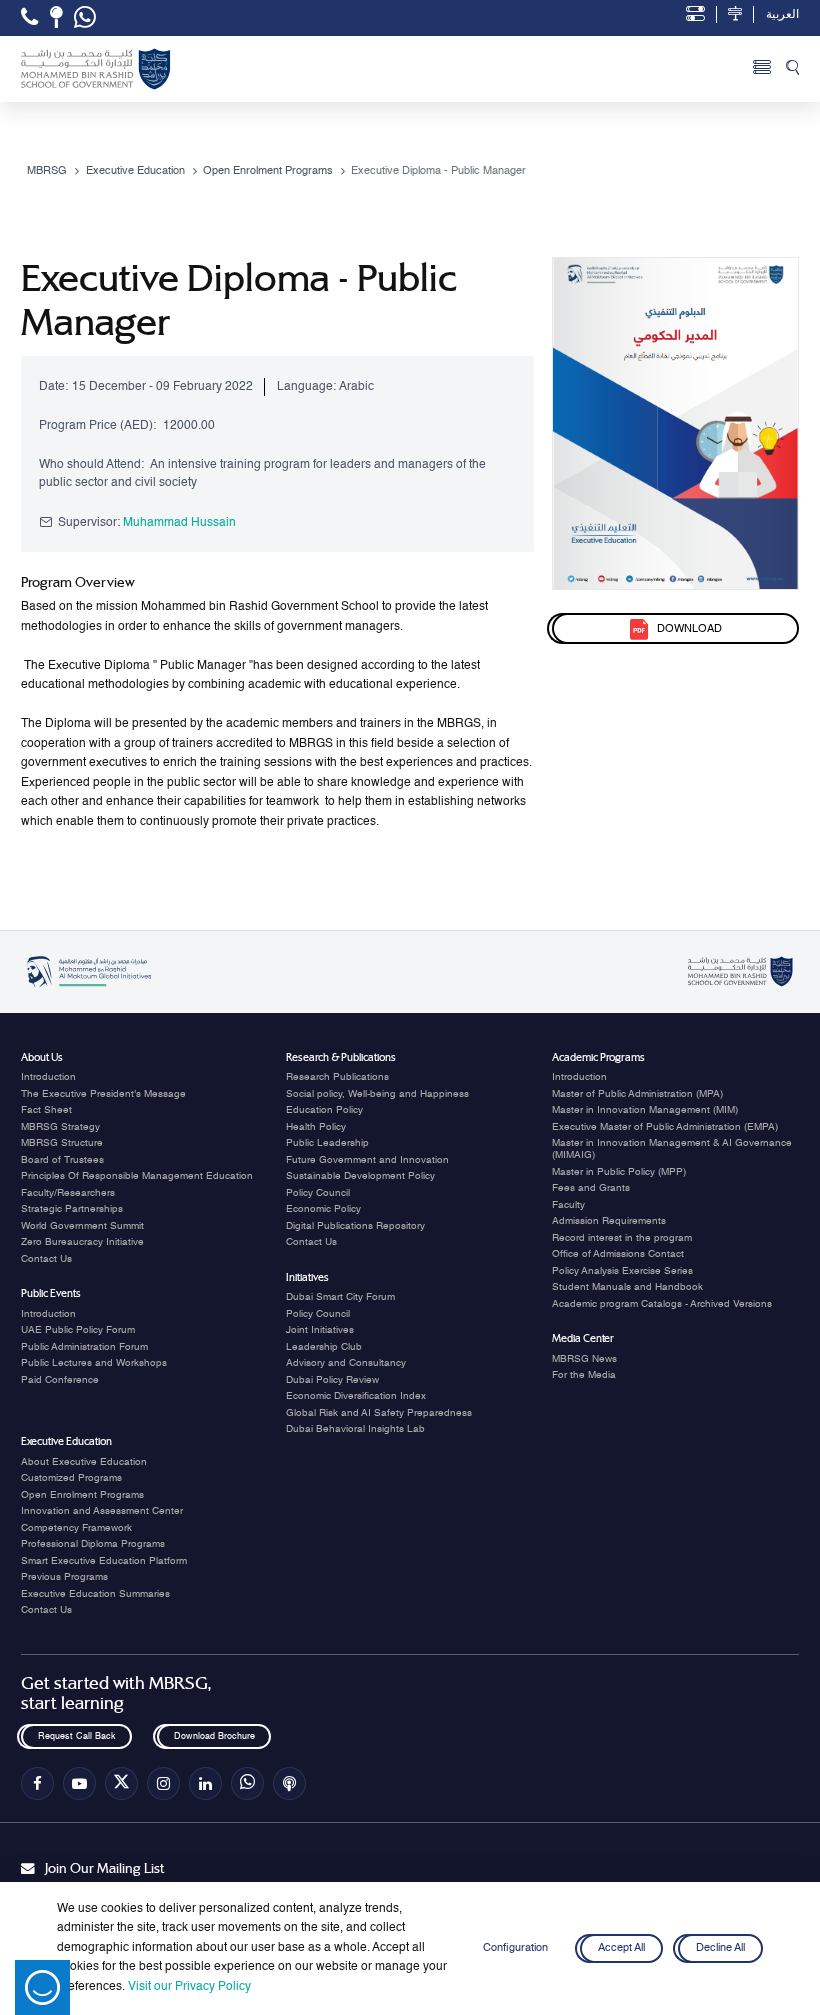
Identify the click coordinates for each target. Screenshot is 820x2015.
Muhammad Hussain (179, 523)
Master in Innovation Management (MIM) (645, 1110)
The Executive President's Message (103, 1094)
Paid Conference (60, 1380)
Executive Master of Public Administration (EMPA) (665, 1127)
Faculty (568, 1205)
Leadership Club (324, 1347)
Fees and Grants (591, 1188)
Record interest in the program (622, 1238)
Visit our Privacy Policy (189, 1987)
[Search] (792, 69)
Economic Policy (323, 1209)
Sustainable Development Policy (360, 1176)
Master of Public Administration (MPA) (637, 1094)
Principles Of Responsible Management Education (137, 1176)
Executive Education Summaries (95, 1594)
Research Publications (337, 1077)
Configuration (515, 1948)
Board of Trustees (62, 1160)
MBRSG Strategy (60, 1127)
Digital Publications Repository (355, 1226)
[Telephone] (29, 17)
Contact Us (46, 1259)
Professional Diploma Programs (93, 1544)
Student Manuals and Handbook (627, 1287)
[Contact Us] (56, 17)
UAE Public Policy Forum (78, 1330)
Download (688, 629)
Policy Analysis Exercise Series (622, 1271)
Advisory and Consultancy (346, 1363)
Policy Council (318, 1193)
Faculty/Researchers (68, 1193)
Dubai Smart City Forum (340, 1297)
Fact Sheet (46, 1110)
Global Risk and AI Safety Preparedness (379, 1413)
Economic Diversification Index (356, 1396)
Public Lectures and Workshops (94, 1363)
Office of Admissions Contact (618, 1254)
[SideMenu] (762, 69)
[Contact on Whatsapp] (85, 18)
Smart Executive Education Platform (104, 1561)
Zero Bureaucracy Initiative (82, 1242)
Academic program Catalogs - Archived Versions (662, 1304)
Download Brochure (213, 1736)
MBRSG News (584, 1359)
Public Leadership (327, 1143)
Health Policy (316, 1127)
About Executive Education (84, 1462)
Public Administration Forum (84, 1347)
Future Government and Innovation (367, 1160)
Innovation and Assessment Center (102, 1511)
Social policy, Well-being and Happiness (377, 1094)
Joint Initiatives (320, 1330)
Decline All (720, 1948)
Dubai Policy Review (332, 1380)
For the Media (584, 1375)
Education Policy (324, 1110)
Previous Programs (64, 1577)
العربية (782, 15)
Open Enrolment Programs (82, 1495)
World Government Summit (82, 1226)
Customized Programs (71, 1478)
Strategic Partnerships (72, 1209)
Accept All (621, 1948)
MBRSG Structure (62, 1143)
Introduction (48, 1077)
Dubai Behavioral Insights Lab (355, 1429)
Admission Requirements (609, 1221)
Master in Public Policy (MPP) (619, 1172)
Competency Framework (76, 1528)
